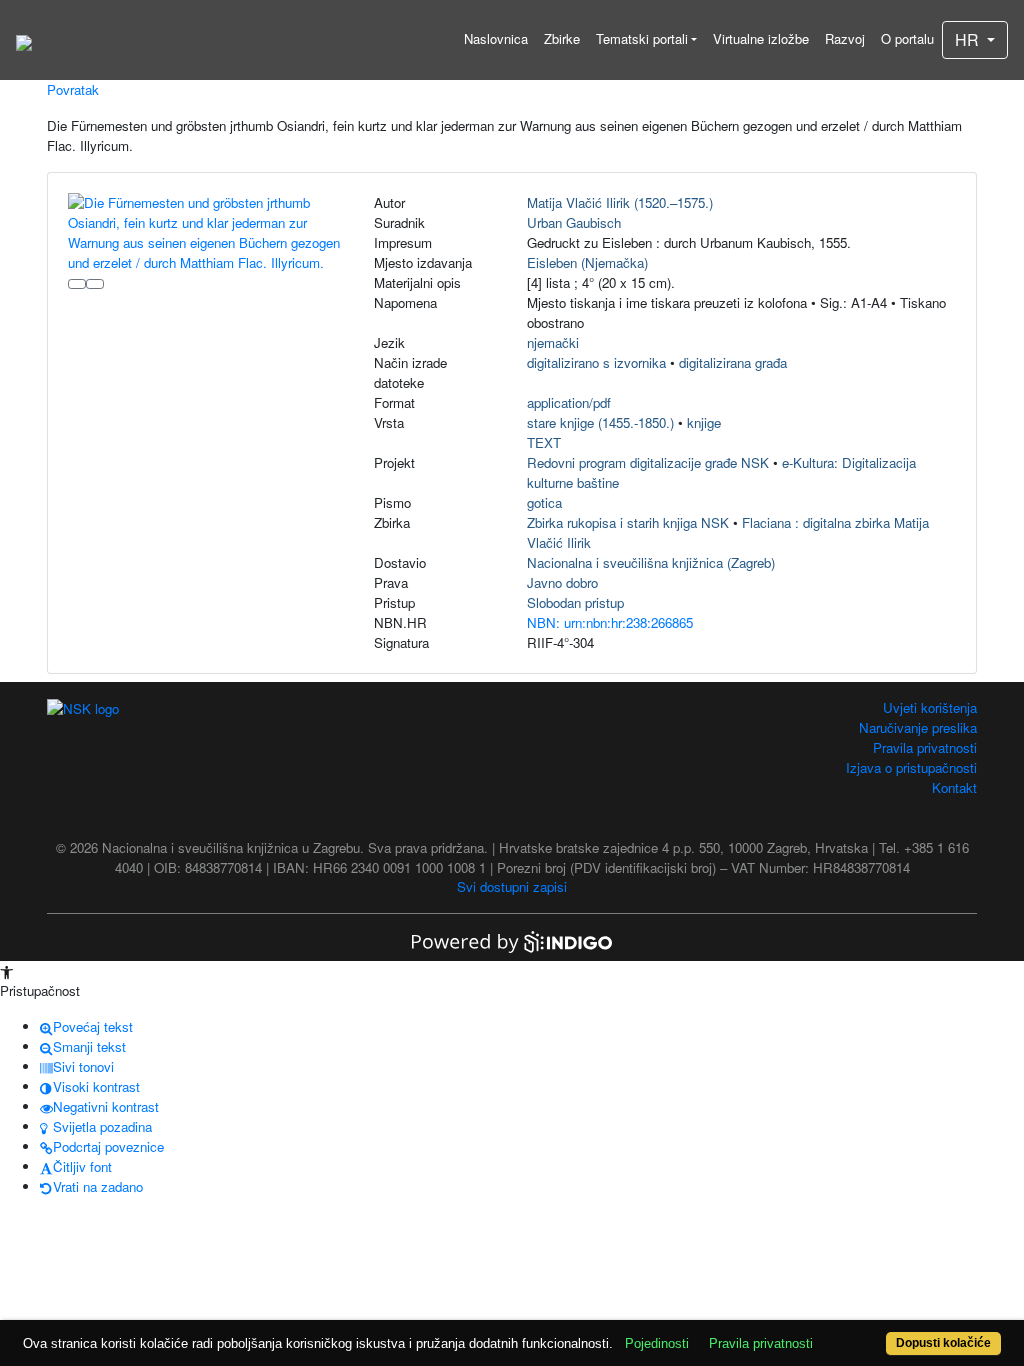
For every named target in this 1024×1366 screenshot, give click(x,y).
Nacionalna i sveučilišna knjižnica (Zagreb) (651, 562)
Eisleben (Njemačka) (587, 262)
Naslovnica (496, 38)
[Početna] (24, 40)
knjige (704, 422)
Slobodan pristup (575, 602)
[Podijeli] (95, 284)
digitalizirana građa (733, 362)
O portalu (907, 38)
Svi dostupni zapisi (512, 886)
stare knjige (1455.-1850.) (600, 422)
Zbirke (562, 38)
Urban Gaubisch (574, 222)
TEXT (544, 442)
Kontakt (954, 787)
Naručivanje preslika (918, 727)
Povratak (73, 89)
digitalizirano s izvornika (596, 362)
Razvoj (845, 38)
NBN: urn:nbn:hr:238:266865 (610, 622)
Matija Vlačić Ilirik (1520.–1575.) (620, 202)
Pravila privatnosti (925, 747)
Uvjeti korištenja (930, 707)
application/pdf (569, 402)
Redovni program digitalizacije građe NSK (648, 462)
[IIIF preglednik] (77, 284)
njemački (553, 342)
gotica (544, 502)
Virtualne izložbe (761, 38)
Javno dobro (562, 582)
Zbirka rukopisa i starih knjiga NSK (628, 522)
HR (969, 39)
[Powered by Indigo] (512, 939)
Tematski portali (642, 38)
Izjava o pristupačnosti (911, 767)
